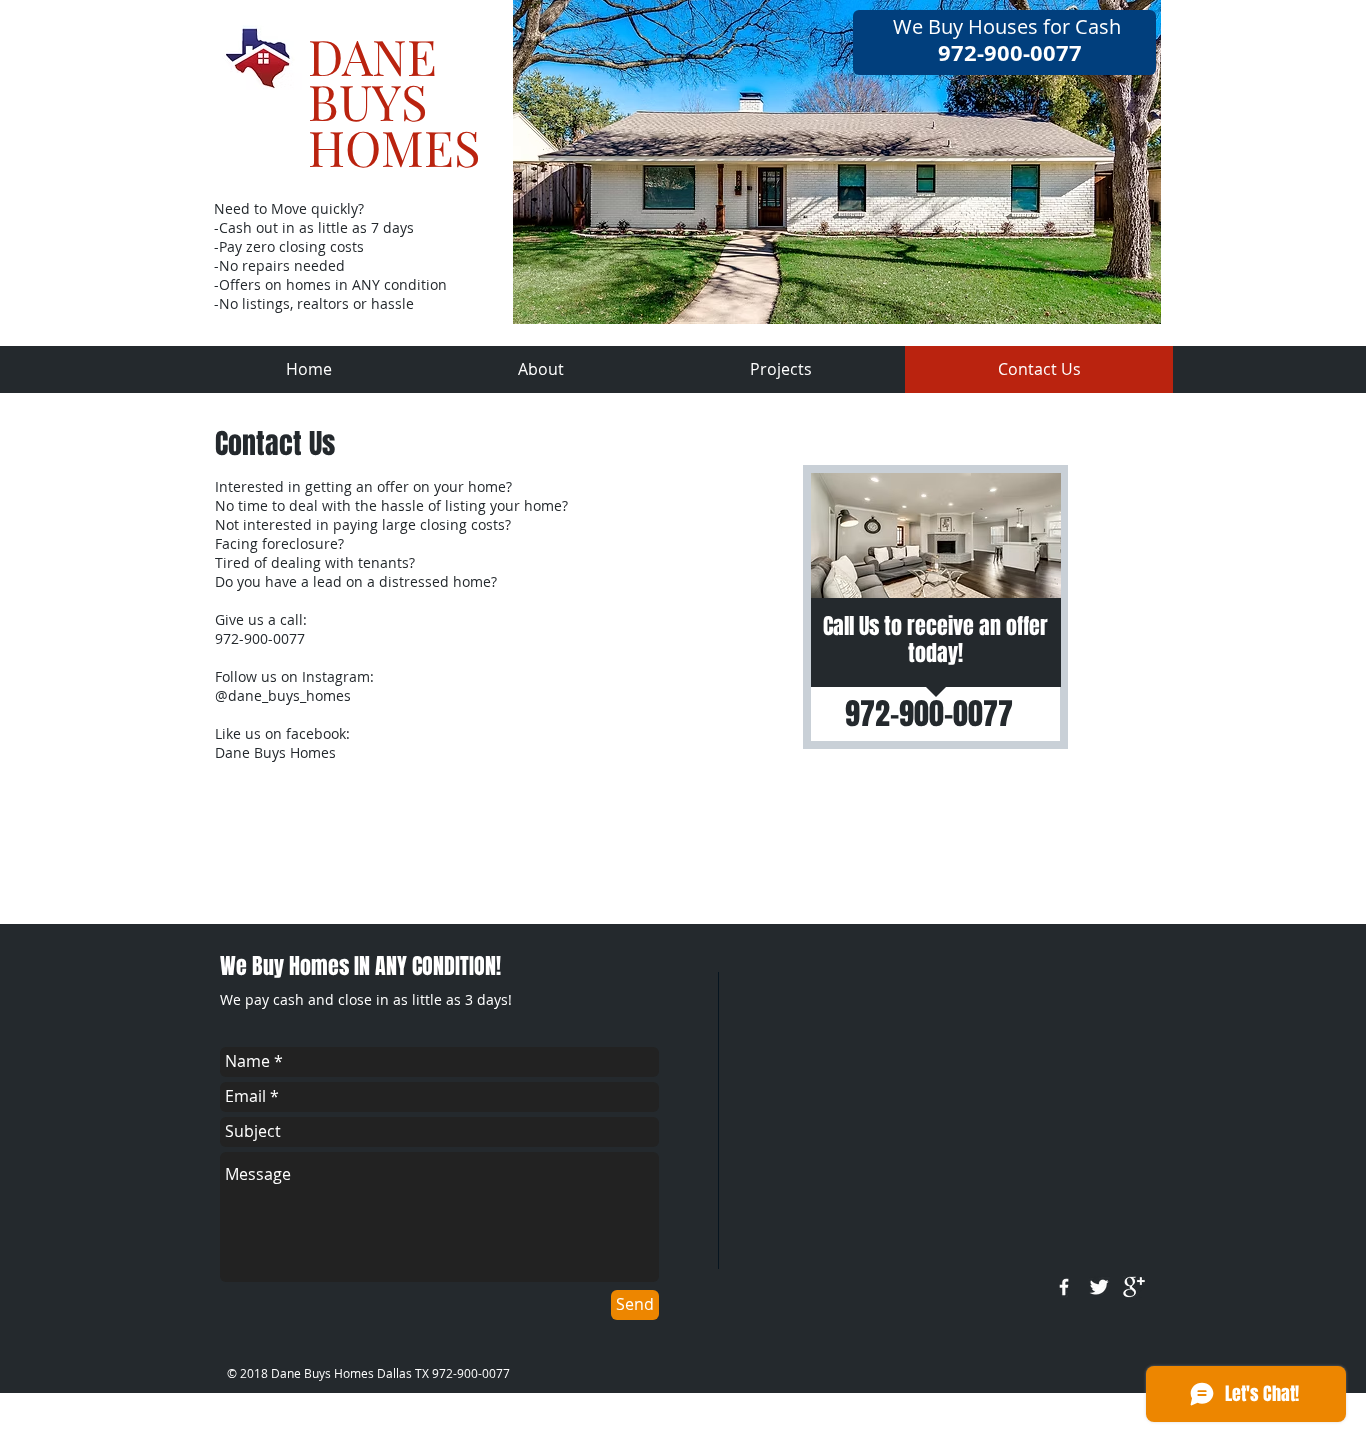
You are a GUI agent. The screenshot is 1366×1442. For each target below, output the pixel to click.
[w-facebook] (1064, 1287)
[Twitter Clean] (1099, 1287)
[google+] (1134, 1287)
